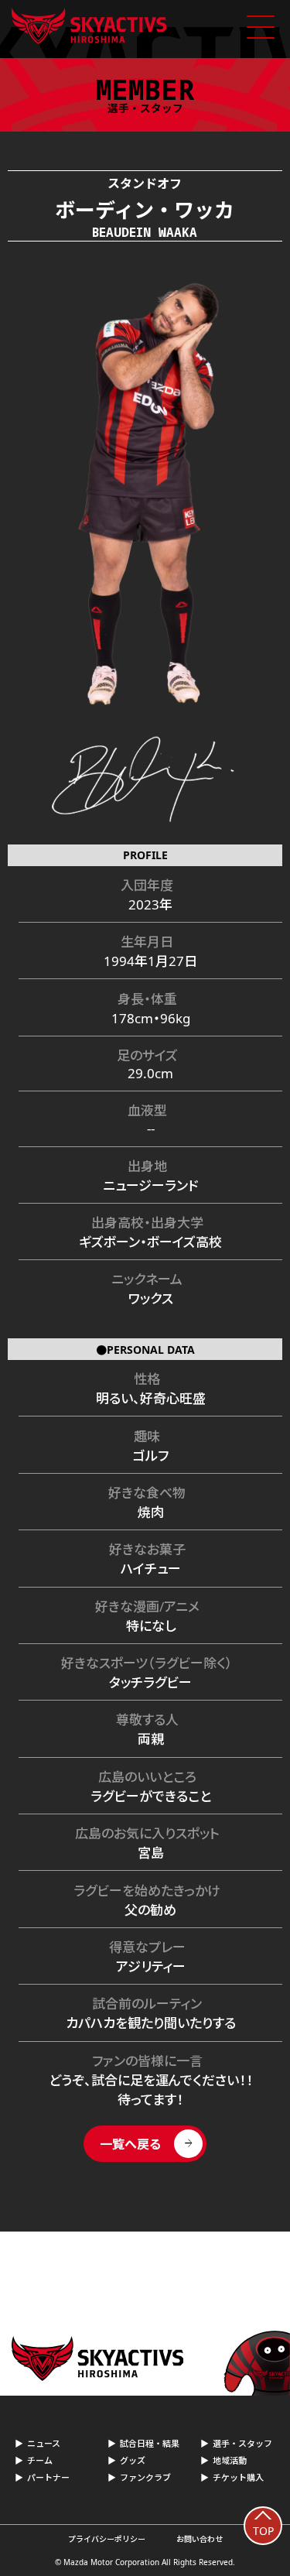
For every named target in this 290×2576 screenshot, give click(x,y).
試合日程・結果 (150, 2443)
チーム (40, 2460)
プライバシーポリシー (107, 2539)
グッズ (133, 2460)
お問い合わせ (200, 2539)
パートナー (48, 2477)
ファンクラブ (145, 2477)
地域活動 (230, 2460)
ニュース (44, 2443)
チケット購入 (238, 2477)
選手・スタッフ (242, 2443)
